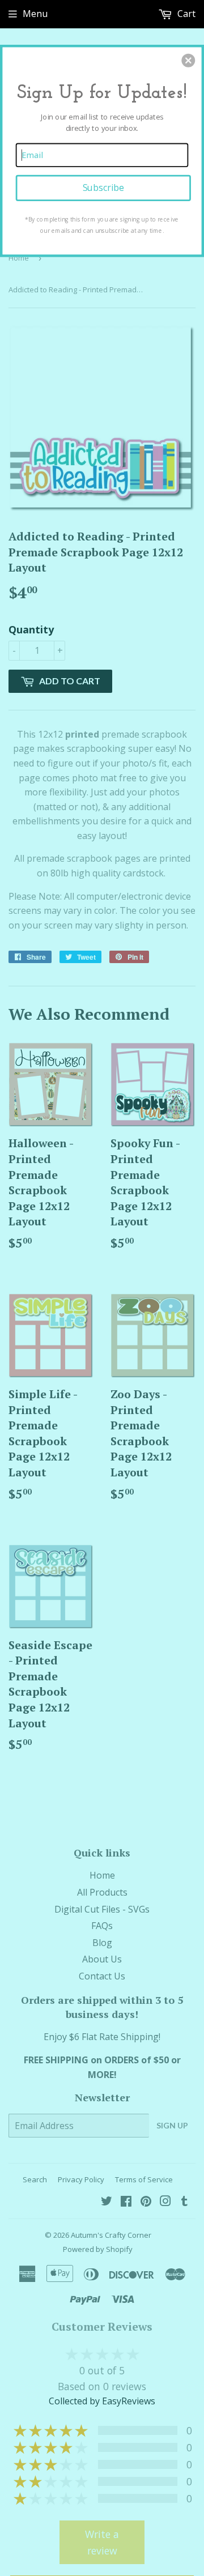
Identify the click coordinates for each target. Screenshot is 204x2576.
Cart (185, 14)
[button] (188, 61)
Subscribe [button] (103, 188)
